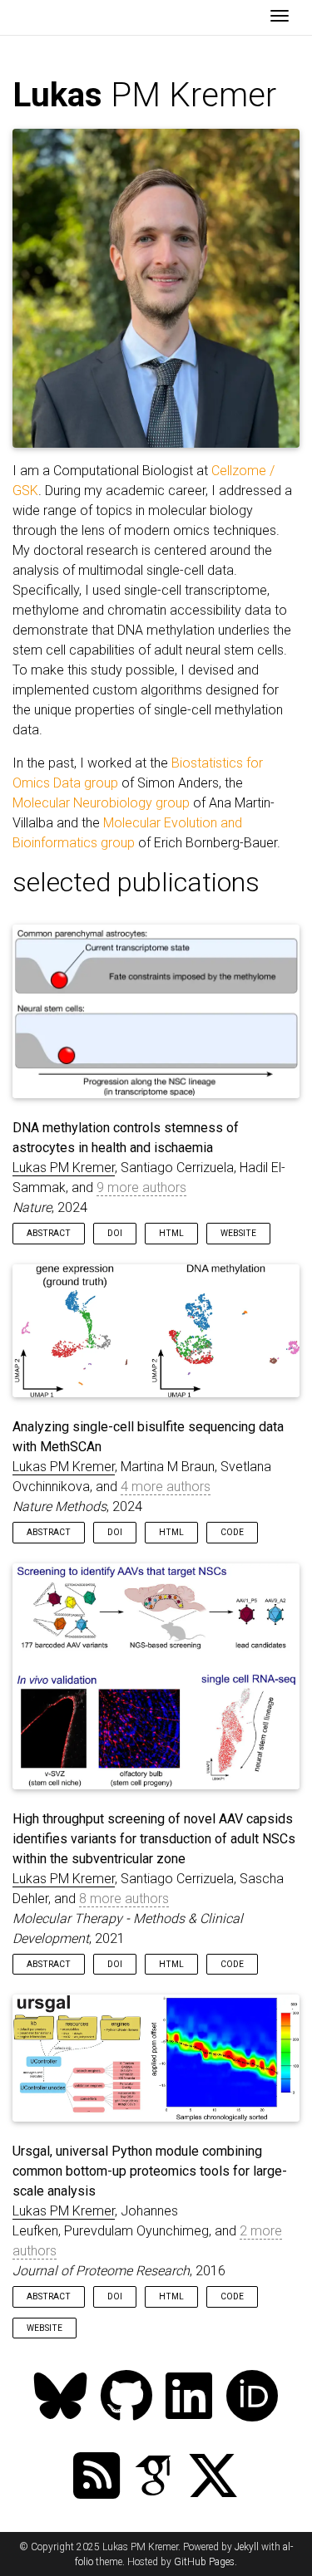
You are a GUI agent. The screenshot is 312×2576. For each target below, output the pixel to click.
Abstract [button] (49, 1233)
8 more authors (124, 1899)
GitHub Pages (204, 2562)
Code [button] (232, 1532)
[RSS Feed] (97, 2478)
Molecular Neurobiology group (101, 803)
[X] (213, 2478)
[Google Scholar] (153, 2478)
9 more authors (141, 1187)
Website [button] (238, 1233)
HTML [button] (171, 1233)
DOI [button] (115, 1233)
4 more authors (166, 1487)
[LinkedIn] (189, 2398)
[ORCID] (252, 2398)
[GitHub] (126, 2398)
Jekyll (247, 2547)
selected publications (136, 882)
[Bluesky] (61, 2398)
